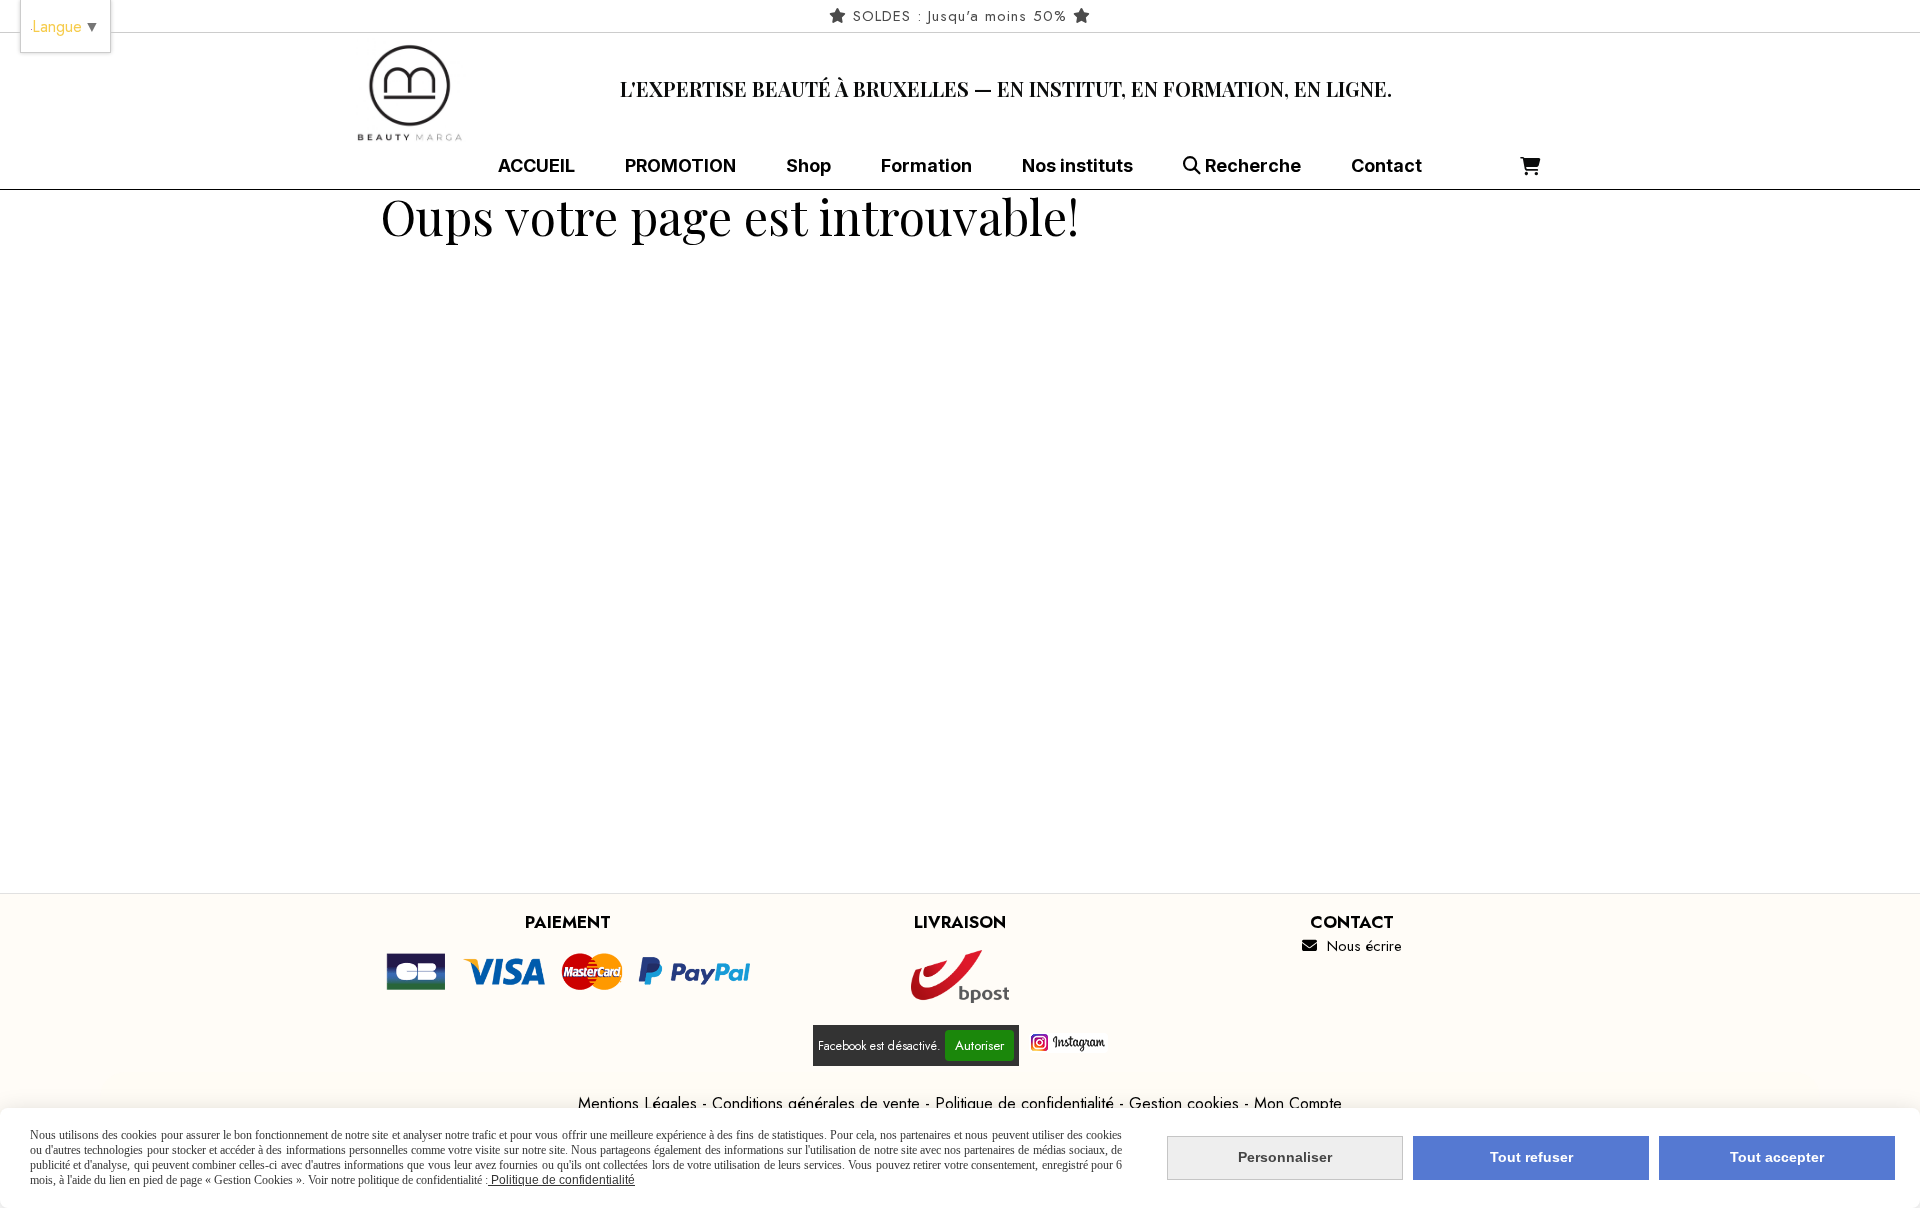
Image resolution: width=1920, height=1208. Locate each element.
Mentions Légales (637, 1103)
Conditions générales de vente (816, 1103)
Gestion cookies (1184, 1103)
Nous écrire (1352, 946)
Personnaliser (1285, 1157)
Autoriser (979, 1045)
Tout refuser (1531, 1157)
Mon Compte (1298, 1103)
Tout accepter (1777, 1157)
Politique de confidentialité (1024, 1103)
